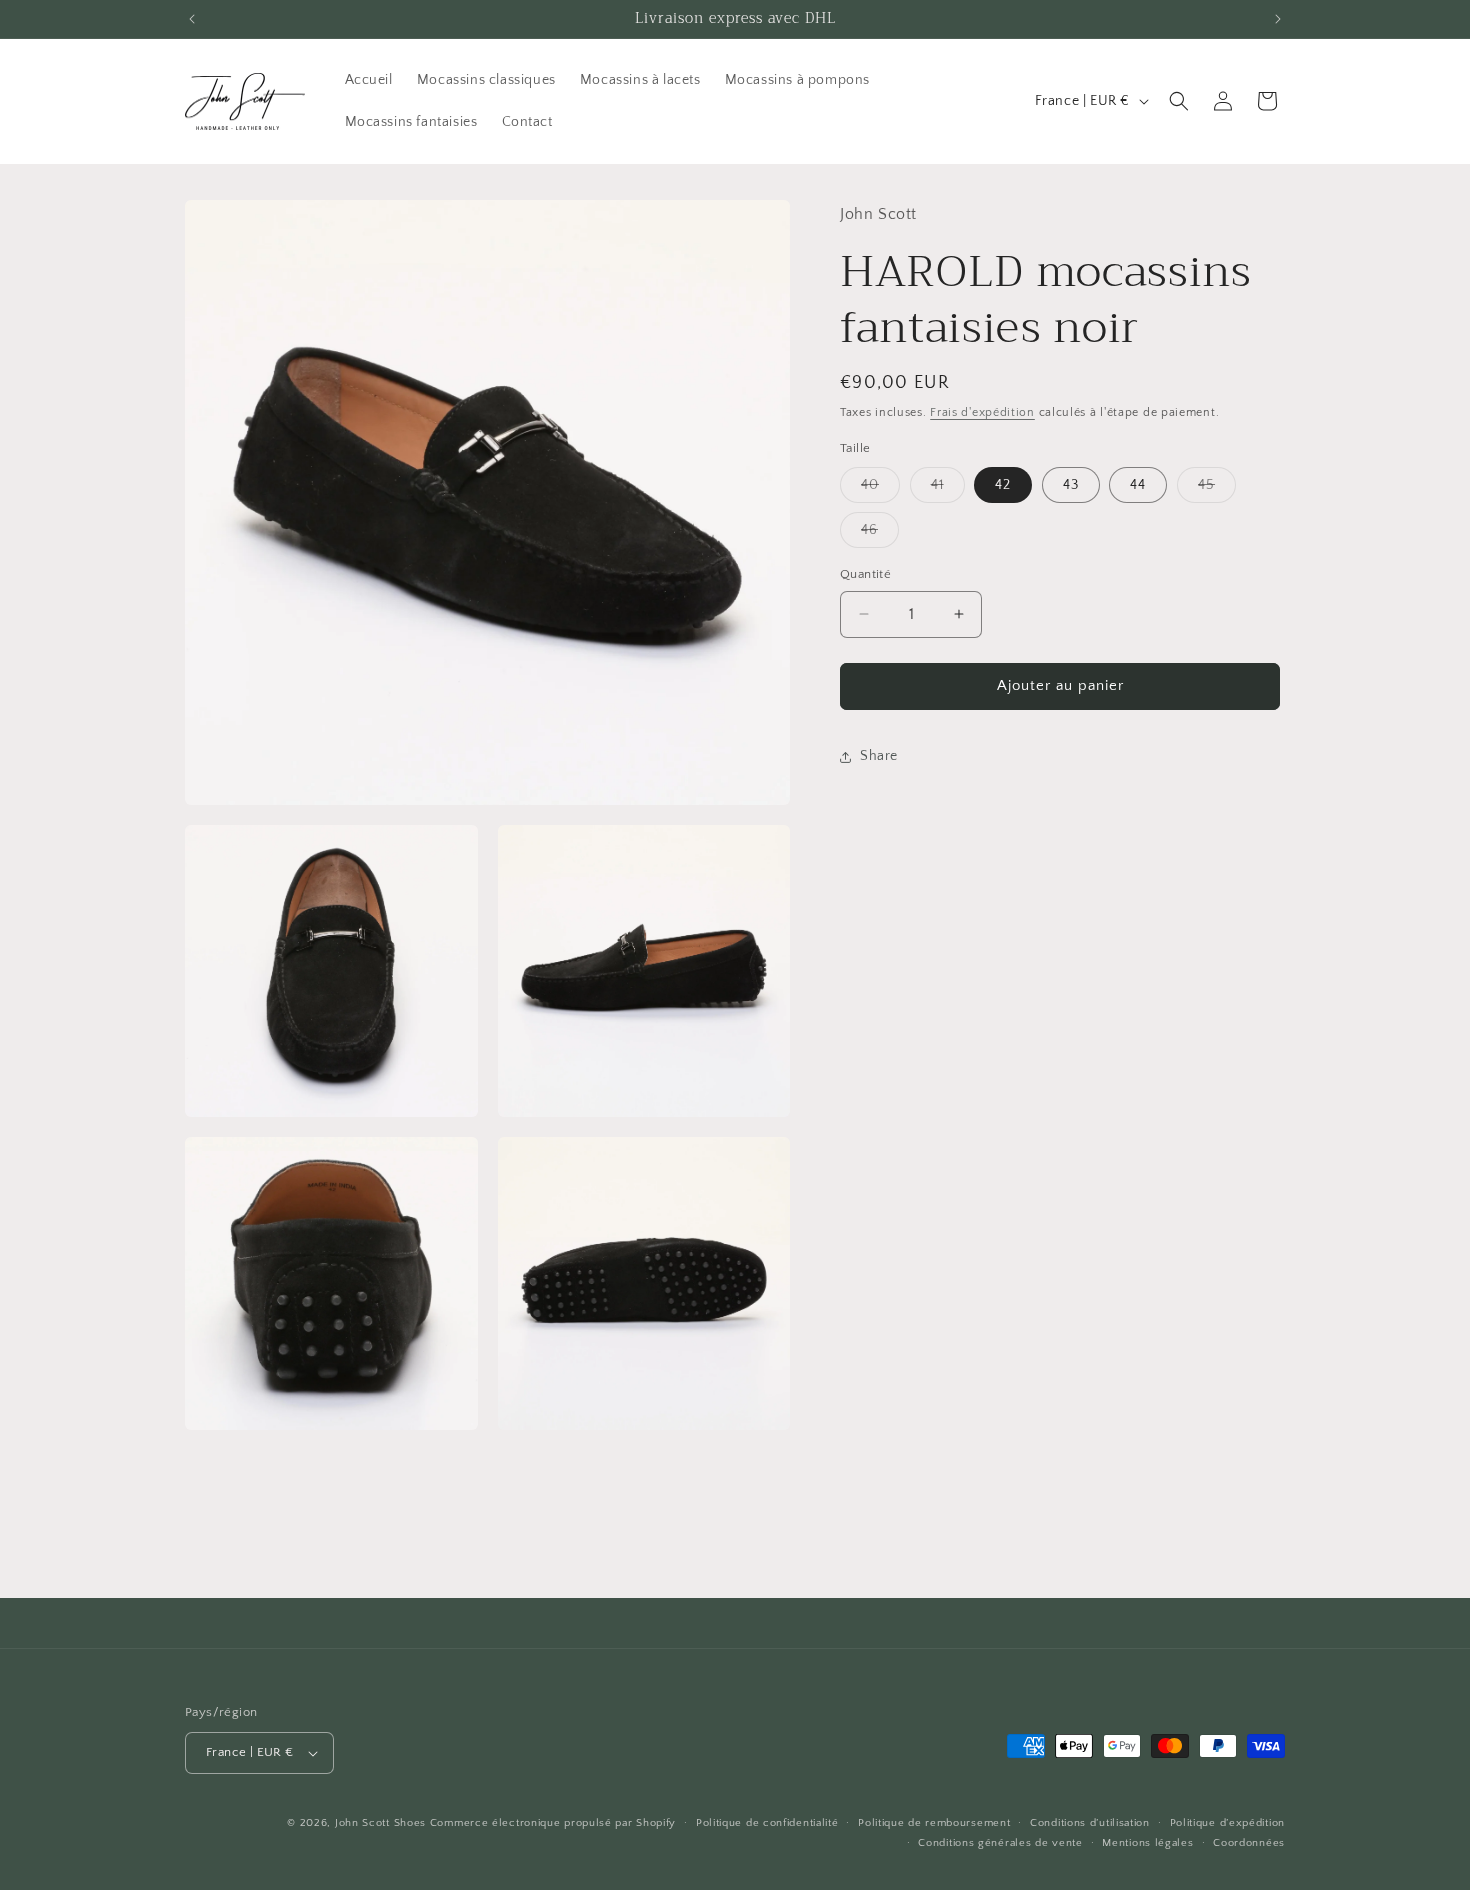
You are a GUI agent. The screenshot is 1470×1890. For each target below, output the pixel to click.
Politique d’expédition (1227, 1823)
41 (948, 489)
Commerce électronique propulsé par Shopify (553, 1823)
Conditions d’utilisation (1090, 1823)
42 (1003, 485)
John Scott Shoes (380, 1823)
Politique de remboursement (934, 1823)
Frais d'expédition (982, 412)
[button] (1179, 101)
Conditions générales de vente (1000, 1843)
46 (880, 534)
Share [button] (879, 756)
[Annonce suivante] (1278, 19)
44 (1138, 485)
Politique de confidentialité (767, 1823)
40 (880, 489)
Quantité (865, 574)
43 (1071, 485)
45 (1217, 489)
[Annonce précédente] (192, 19)
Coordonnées (1249, 1843)
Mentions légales (1147, 1843)
